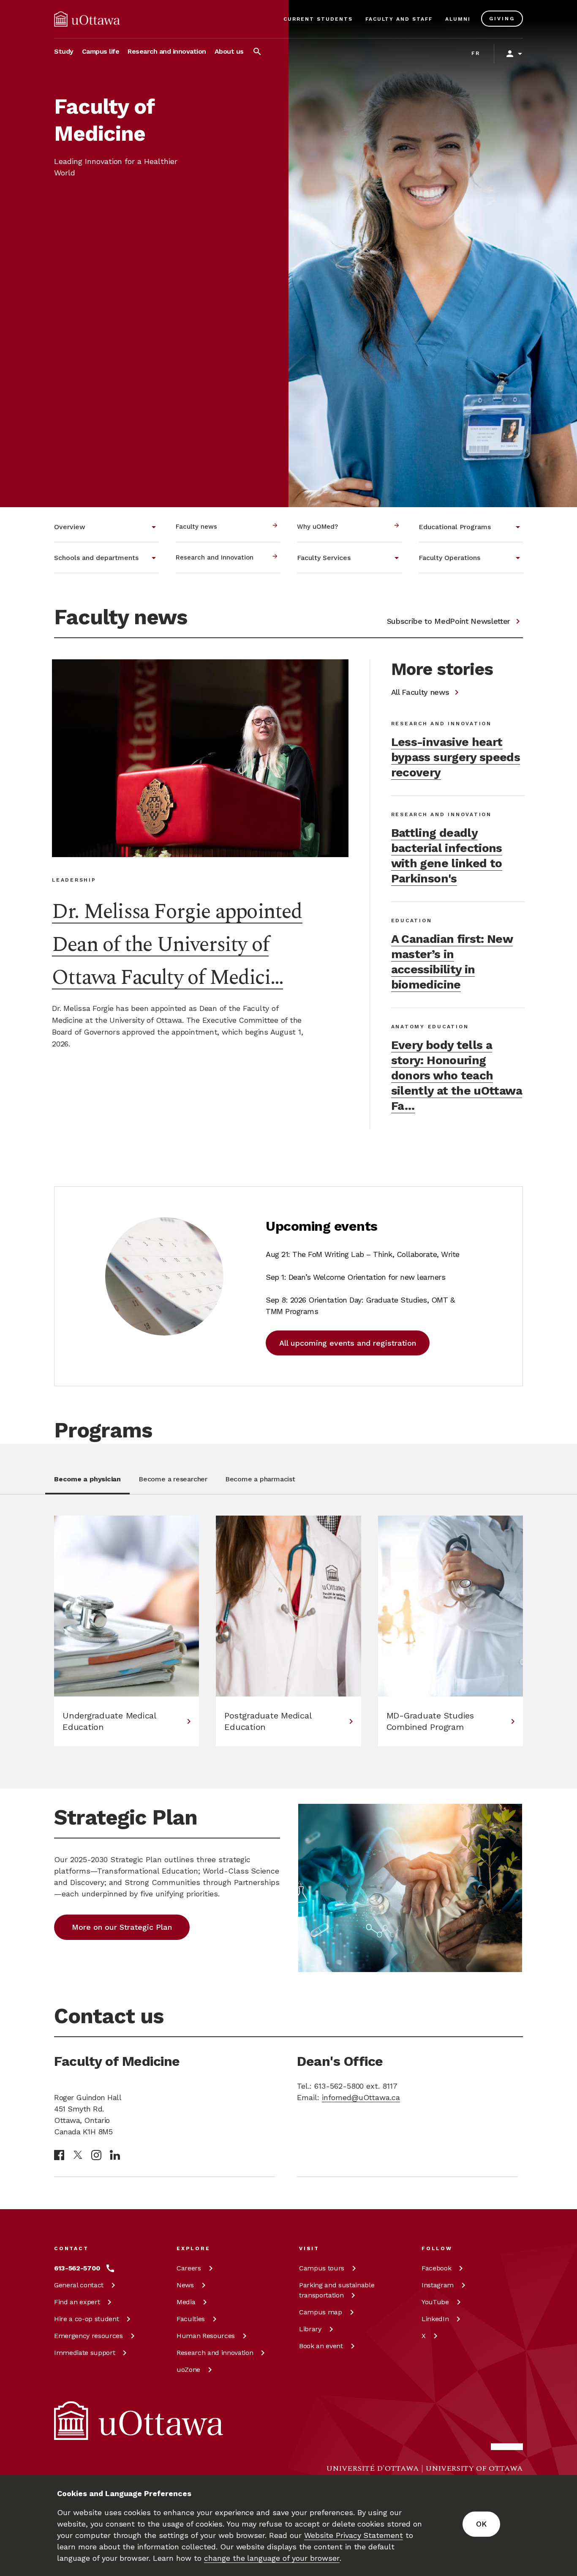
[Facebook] (59, 2155)
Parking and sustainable (337, 2290)
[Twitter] (78, 2155)
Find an (77, 2302)
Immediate (84, 2353)
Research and (215, 2353)
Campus (322, 2268)
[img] (87, 19)
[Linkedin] (115, 2155)
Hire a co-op (86, 2319)
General (79, 2285)
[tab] (87, 1484)
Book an (321, 2346)
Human (206, 2336)
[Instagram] (96, 2155)
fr (476, 53)
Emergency (88, 2336)
